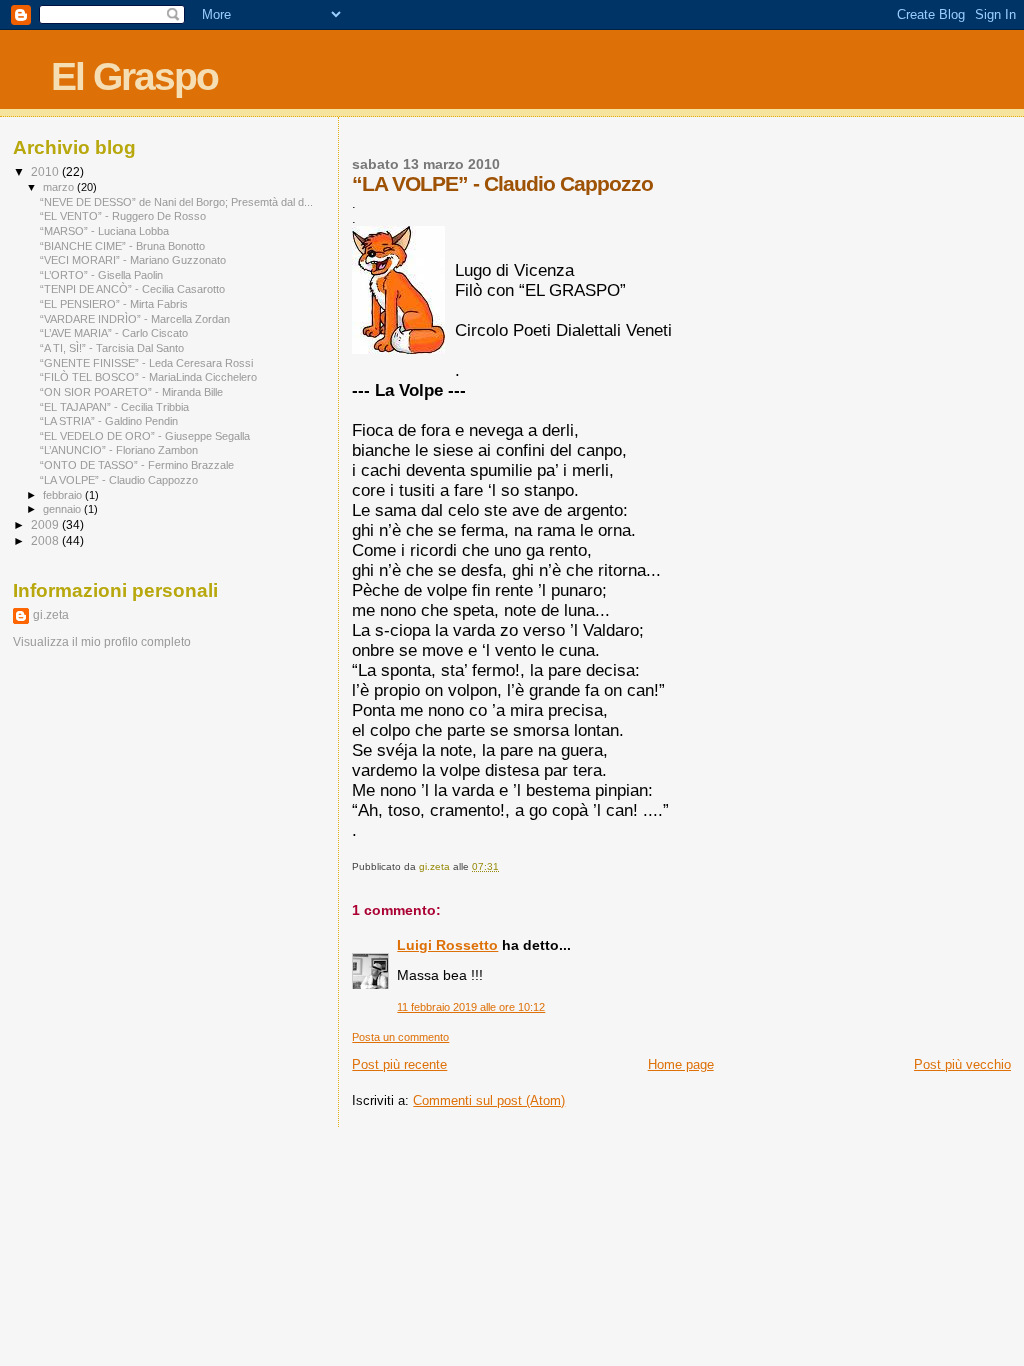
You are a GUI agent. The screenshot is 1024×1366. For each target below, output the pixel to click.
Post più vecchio (962, 1064)
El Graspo (134, 76)
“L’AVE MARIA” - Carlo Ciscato (114, 333)
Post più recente (399, 1064)
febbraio (64, 495)
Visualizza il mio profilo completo (102, 642)
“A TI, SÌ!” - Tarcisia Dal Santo (112, 348)
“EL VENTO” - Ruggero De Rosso (123, 216)
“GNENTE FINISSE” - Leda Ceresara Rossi (146, 363)
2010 (46, 171)
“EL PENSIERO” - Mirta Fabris (114, 304)
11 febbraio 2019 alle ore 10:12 (471, 1007)
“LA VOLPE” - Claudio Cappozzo (119, 480)
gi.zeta (51, 615)
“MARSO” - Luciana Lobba (104, 231)
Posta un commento (400, 1037)
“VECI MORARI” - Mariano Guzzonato (133, 260)
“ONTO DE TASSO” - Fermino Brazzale (137, 465)
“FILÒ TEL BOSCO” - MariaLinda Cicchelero (148, 377)
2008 (46, 540)
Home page (681, 1064)
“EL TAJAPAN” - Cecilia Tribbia (114, 407)
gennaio (63, 509)
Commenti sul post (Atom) (489, 1100)
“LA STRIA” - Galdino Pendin (109, 421)
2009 (46, 524)
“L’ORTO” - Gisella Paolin (101, 275)
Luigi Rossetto (447, 945)
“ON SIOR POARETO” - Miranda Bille (131, 392)
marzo (60, 187)
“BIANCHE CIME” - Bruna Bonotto (122, 246)
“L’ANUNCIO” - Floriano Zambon (119, 450)
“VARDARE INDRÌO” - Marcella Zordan (135, 319)
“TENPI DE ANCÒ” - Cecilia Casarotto (132, 289)
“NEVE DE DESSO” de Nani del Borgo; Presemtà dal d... (176, 202)
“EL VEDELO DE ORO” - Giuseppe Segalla (145, 436)
